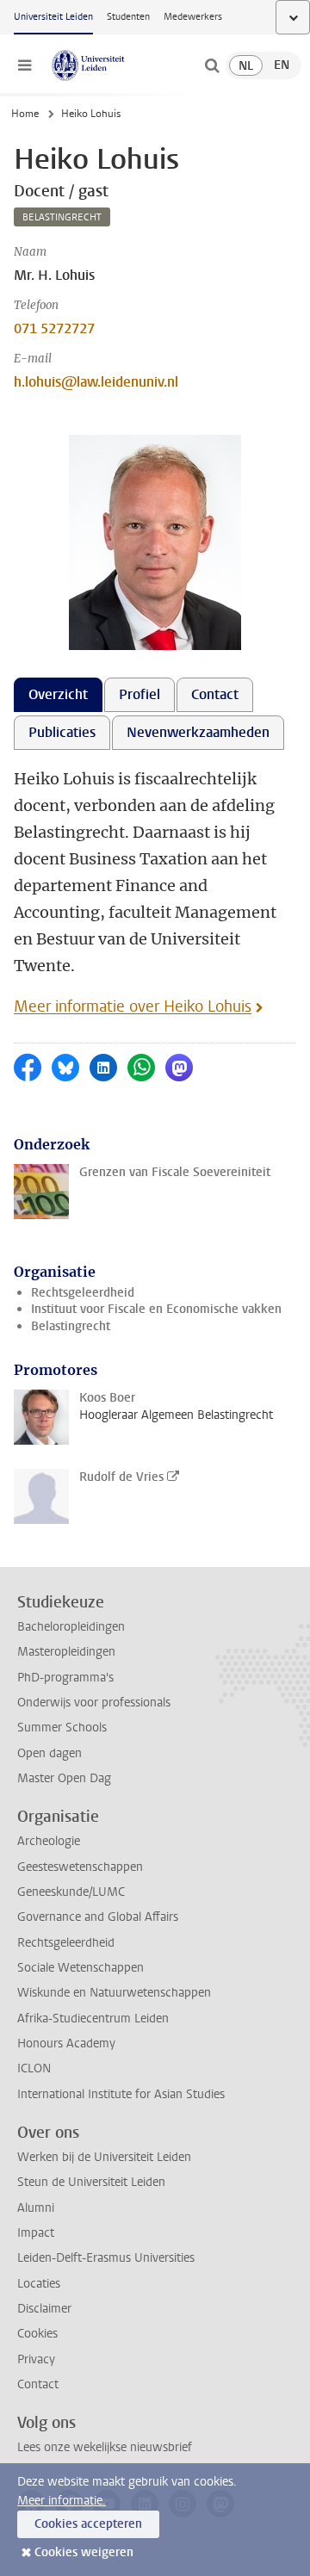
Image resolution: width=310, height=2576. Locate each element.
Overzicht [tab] (58, 694)
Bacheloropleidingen (71, 1627)
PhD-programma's (65, 1678)
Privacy (36, 2359)
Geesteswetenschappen (80, 1867)
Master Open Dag (64, 1778)
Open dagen (50, 1753)
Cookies (37, 2334)
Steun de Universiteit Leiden (91, 2182)
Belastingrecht (71, 1326)
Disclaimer (44, 2309)
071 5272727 (54, 328)
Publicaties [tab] (62, 732)
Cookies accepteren (88, 2524)
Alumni (36, 2208)
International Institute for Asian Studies (121, 2094)
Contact (38, 2384)
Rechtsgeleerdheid (83, 1293)
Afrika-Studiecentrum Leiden (93, 2019)
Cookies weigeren (84, 2552)
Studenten (128, 17)
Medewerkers (193, 17)
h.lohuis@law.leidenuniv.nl (96, 382)
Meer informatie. (62, 2501)
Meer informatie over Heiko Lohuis (133, 1006)
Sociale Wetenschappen (81, 1968)
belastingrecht (62, 217)
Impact (36, 2233)
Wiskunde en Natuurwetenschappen (114, 1993)
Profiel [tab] (139, 694)
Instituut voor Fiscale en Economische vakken (156, 1309)
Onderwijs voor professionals (94, 1703)
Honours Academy (66, 2043)
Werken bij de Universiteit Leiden (104, 2157)
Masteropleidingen (66, 1652)
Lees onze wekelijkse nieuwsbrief (105, 2447)
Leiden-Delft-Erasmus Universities (106, 2258)
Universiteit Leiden (53, 17)
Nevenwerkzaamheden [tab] (198, 732)
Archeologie (49, 1841)
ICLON (34, 2068)
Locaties (39, 2284)
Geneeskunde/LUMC (71, 1892)
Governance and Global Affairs (98, 1917)
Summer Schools (62, 1728)
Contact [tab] (215, 694)
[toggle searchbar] (212, 65)
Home (25, 114)
